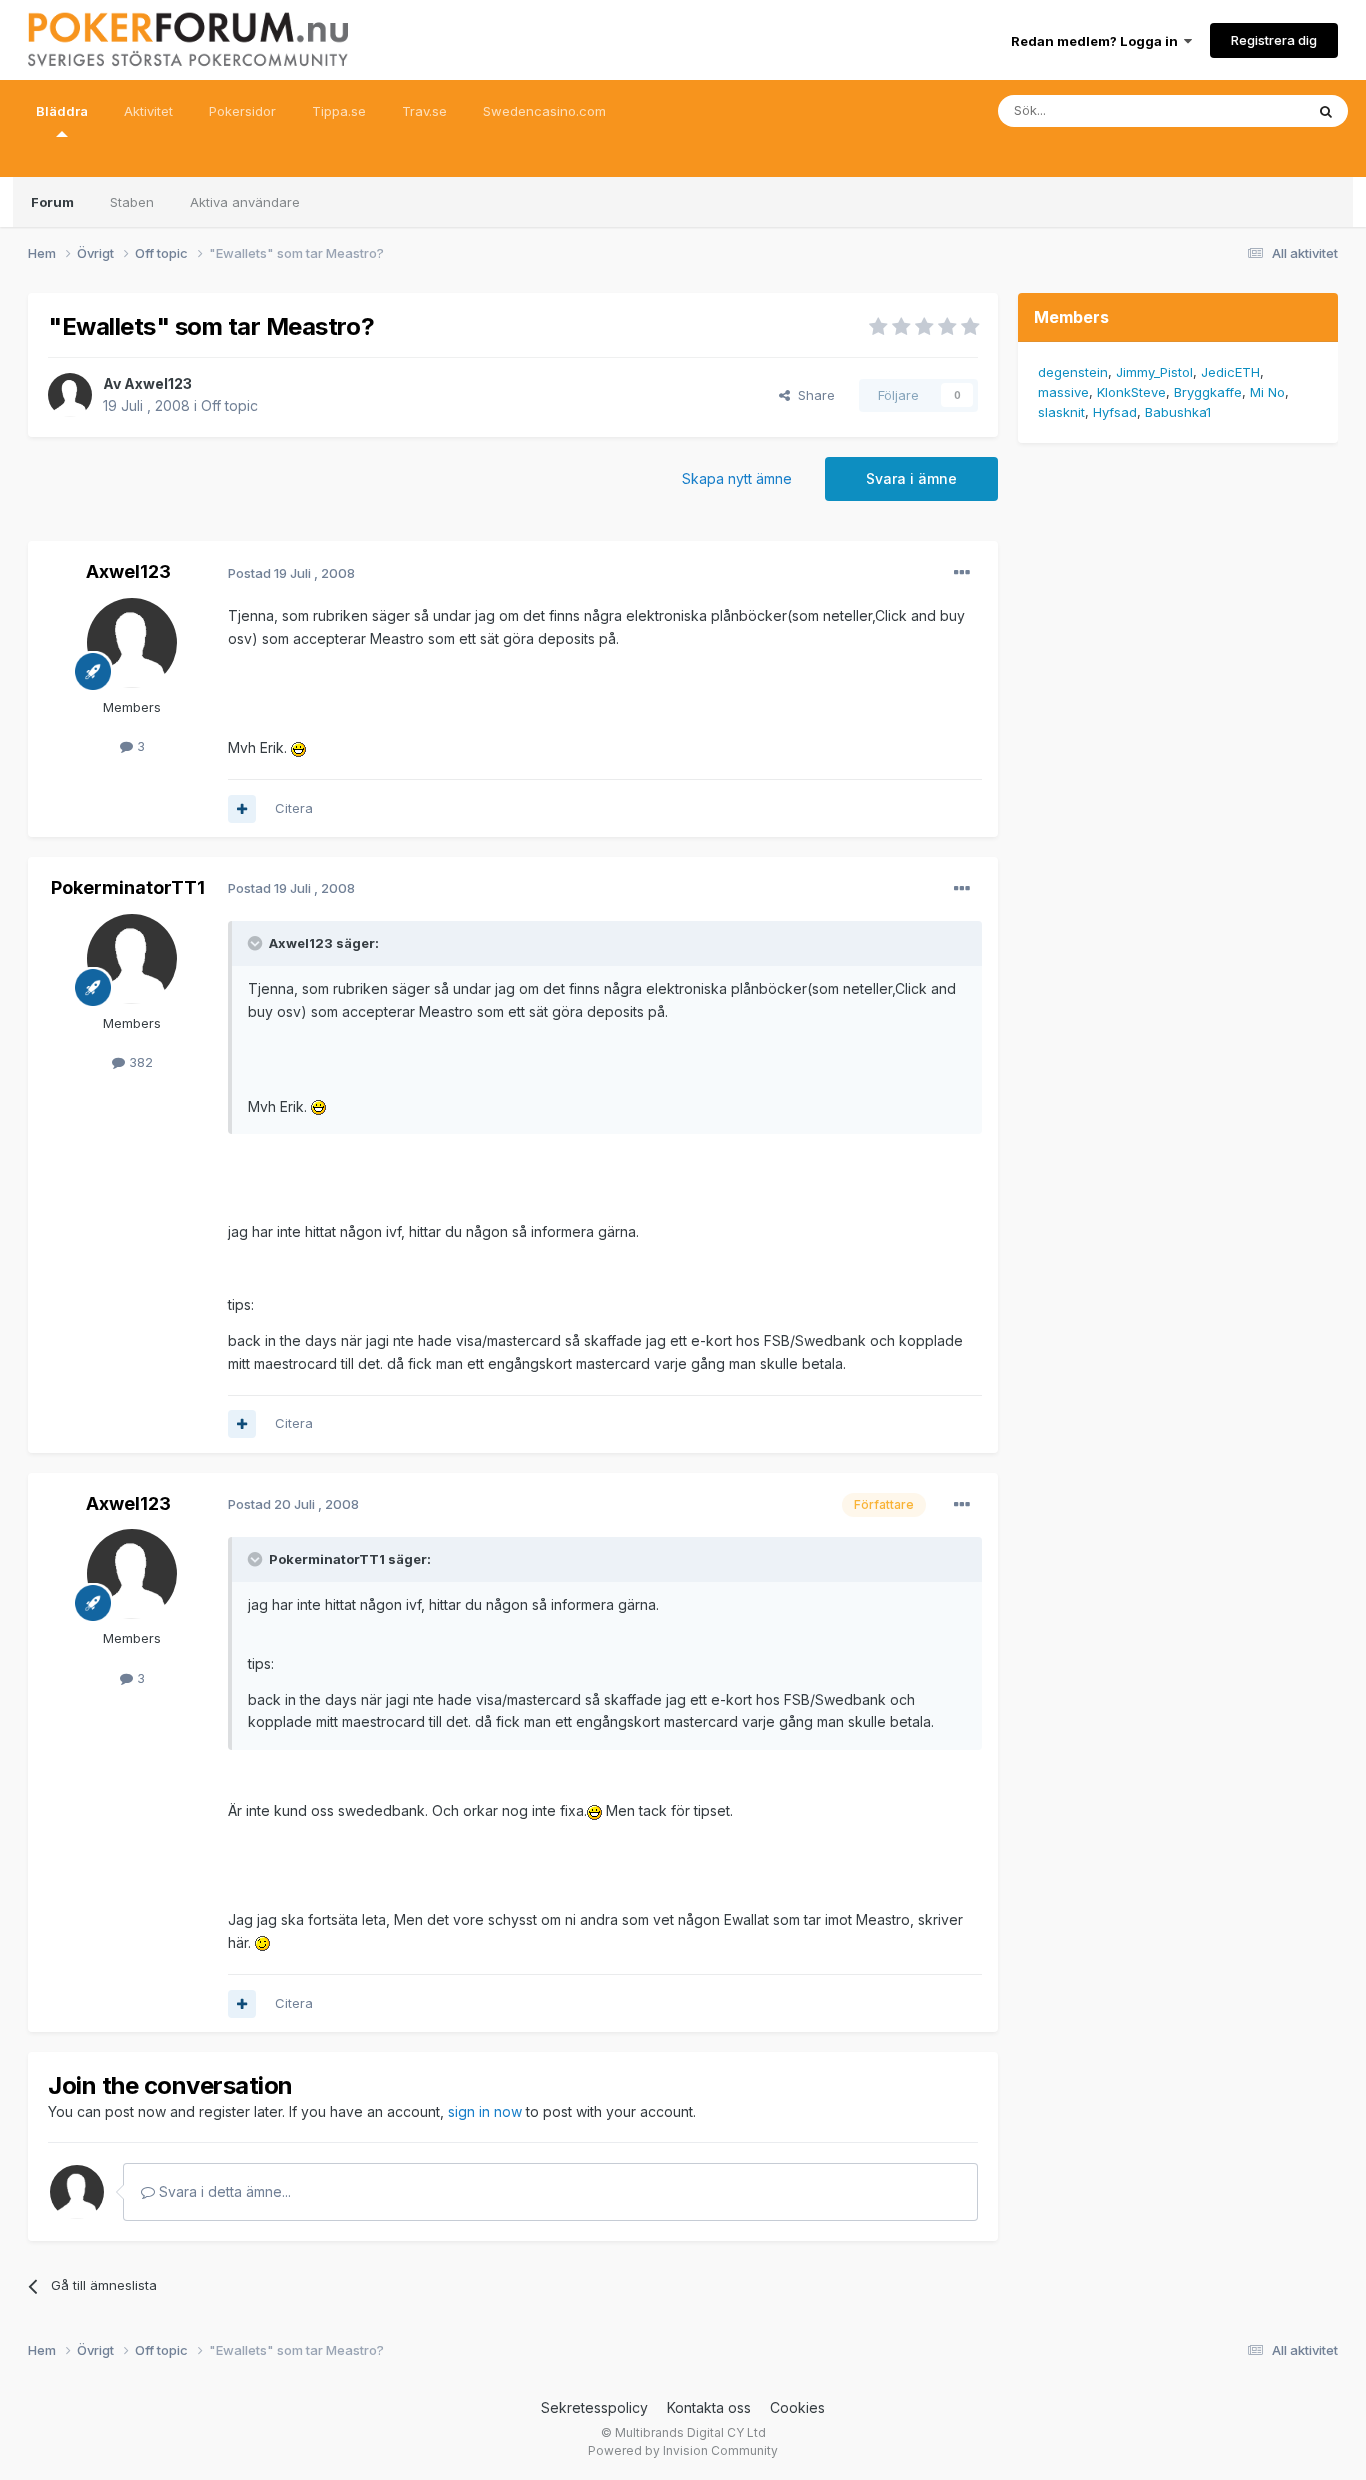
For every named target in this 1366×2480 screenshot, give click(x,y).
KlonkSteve (1131, 392)
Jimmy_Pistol (1154, 372)
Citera (294, 808)
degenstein (1073, 372)
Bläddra (62, 111)
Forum (52, 202)
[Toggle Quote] (257, 943)
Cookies (797, 2407)
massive (1063, 392)
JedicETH (1230, 372)
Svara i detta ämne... (223, 2191)
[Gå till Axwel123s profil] (70, 395)
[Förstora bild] (298, 747)
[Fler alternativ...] (962, 573)
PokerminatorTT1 (128, 887)
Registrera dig (1274, 40)
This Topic (1245, 110)
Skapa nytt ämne (737, 478)
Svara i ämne (911, 478)
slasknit (1061, 412)
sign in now (485, 2111)
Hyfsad (1115, 412)
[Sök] (1326, 111)
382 (139, 1062)
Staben (132, 202)
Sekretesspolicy (594, 2407)
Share (812, 395)
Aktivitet (148, 111)
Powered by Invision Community (683, 2450)
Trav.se (424, 111)
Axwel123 (158, 383)
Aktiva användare (245, 202)
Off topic (229, 405)
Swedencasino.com (544, 111)
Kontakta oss (709, 2407)
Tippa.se (339, 111)
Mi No (1267, 392)
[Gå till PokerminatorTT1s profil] (132, 959)
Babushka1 (1178, 412)
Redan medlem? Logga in (1097, 41)
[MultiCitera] (242, 809)
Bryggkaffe (1208, 392)
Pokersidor (242, 111)
